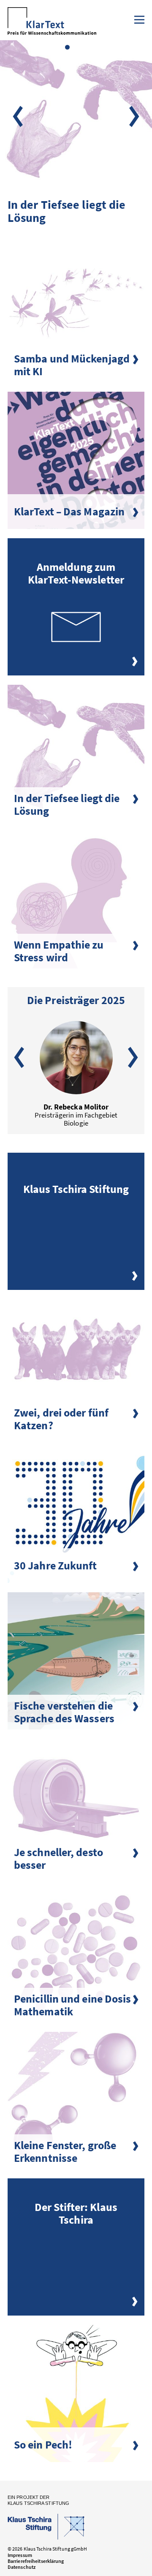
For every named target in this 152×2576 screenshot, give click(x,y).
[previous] (18, 116)
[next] (134, 116)
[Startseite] (52, 23)
